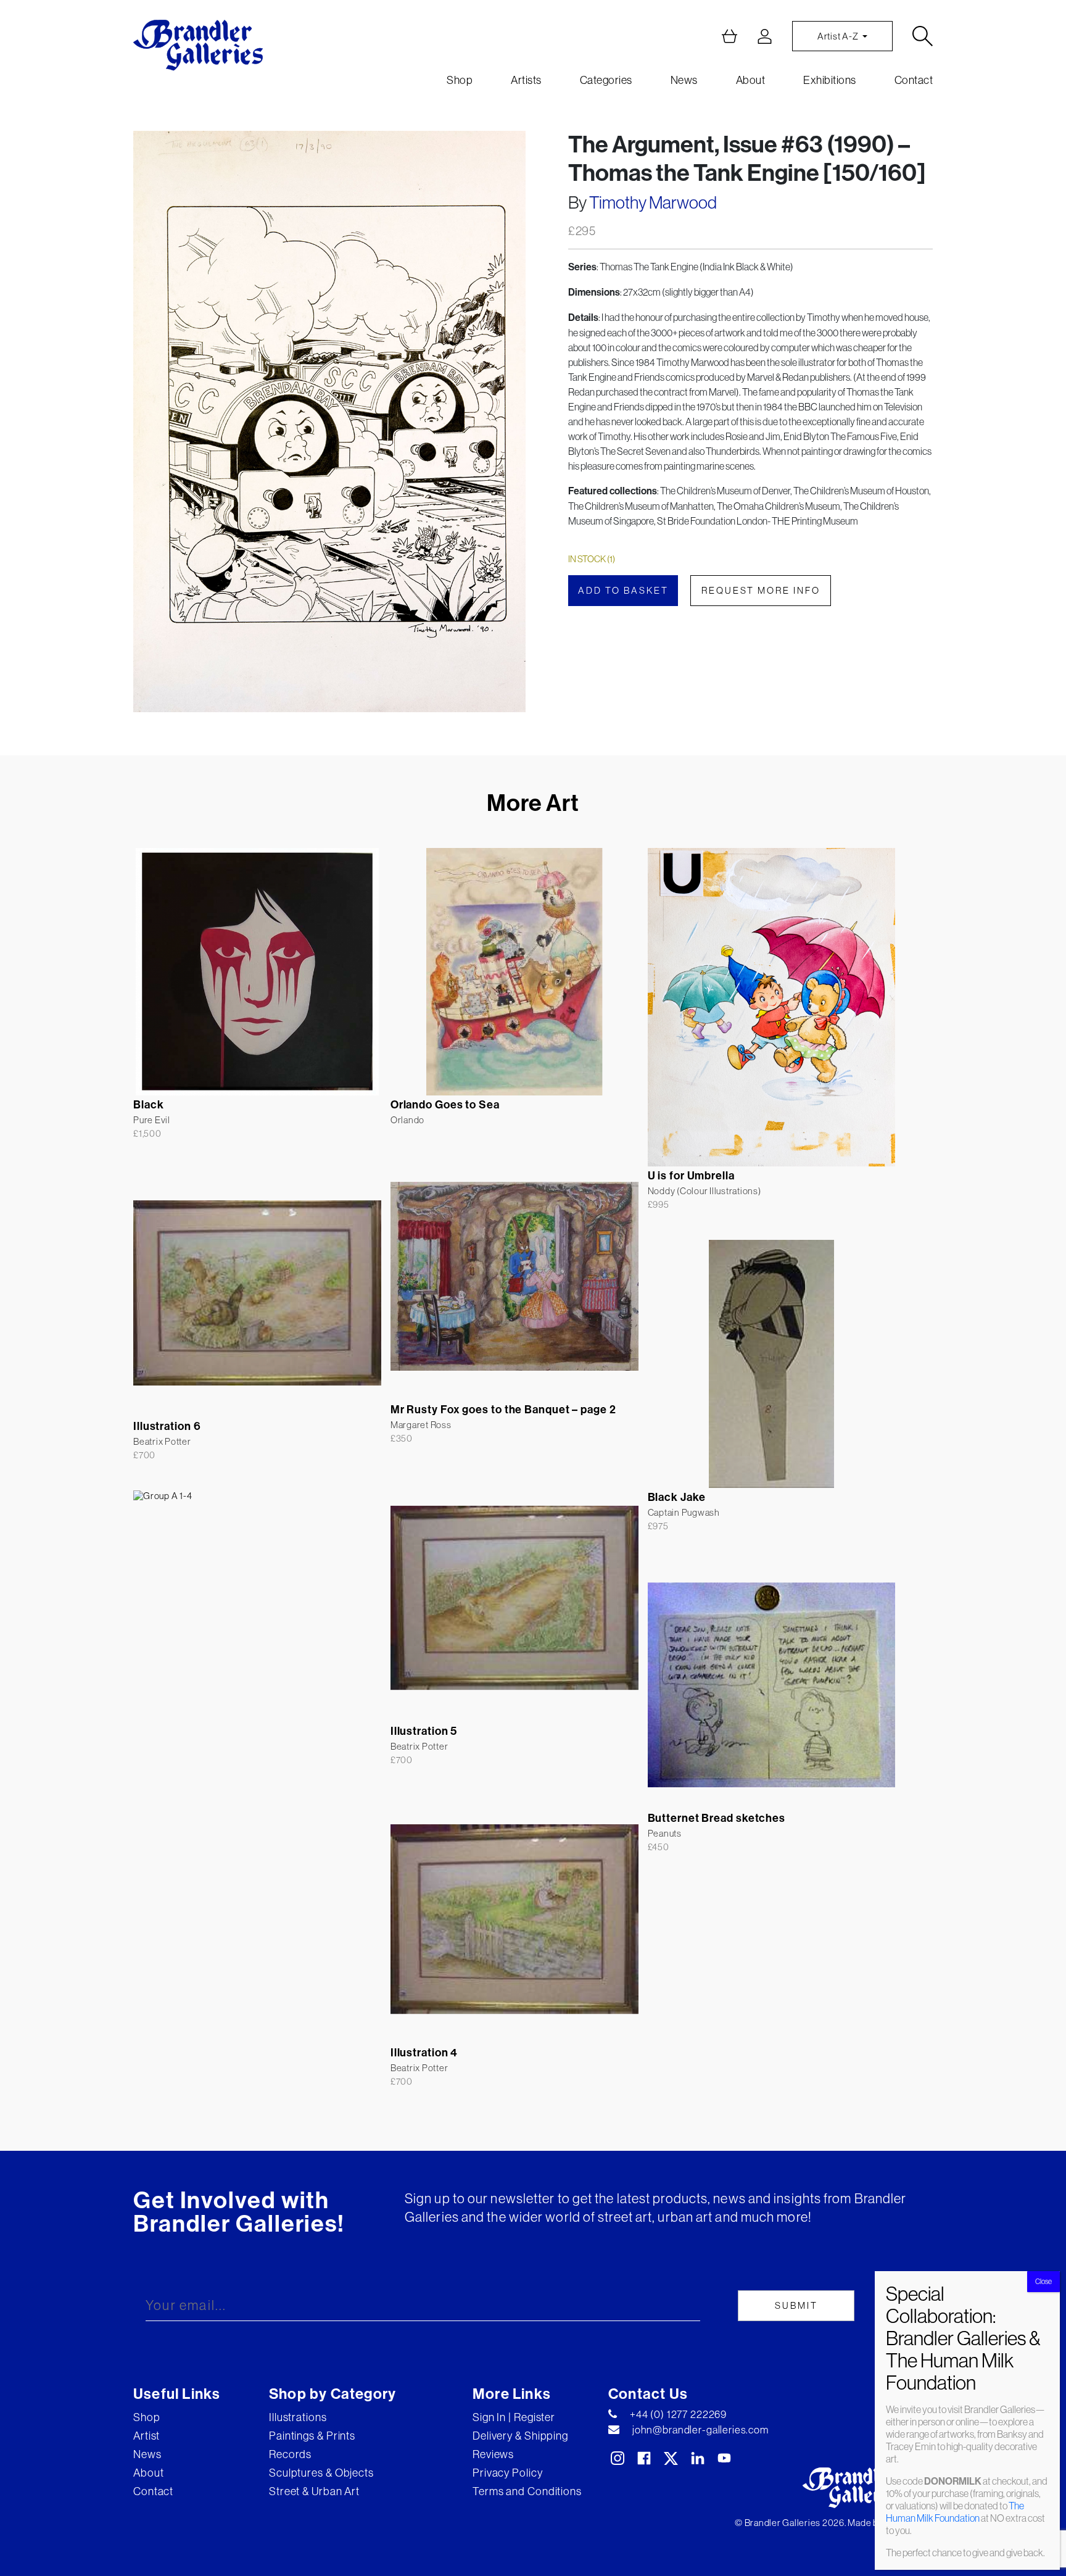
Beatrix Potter (162, 1441)
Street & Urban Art (314, 2491)
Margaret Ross (421, 1425)
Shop (460, 80)
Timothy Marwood (653, 202)
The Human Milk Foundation (955, 2512)
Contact (914, 80)
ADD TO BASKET (623, 590)
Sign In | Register (514, 2417)
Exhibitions (830, 80)
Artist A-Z (839, 36)
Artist (147, 2436)
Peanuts (665, 1833)
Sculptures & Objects (321, 2473)
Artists (526, 80)
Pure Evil (152, 1120)
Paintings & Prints (312, 2436)
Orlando (407, 1120)
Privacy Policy (508, 2473)
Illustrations (298, 2417)
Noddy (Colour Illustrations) (704, 1191)
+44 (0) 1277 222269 (678, 2414)
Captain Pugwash (684, 1512)
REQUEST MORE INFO (761, 590)
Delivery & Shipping (520, 2436)
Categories (606, 80)
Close (1043, 2281)
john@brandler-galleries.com (700, 2430)
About (751, 80)
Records (290, 2454)
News (684, 80)
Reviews (493, 2454)
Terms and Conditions (527, 2491)
